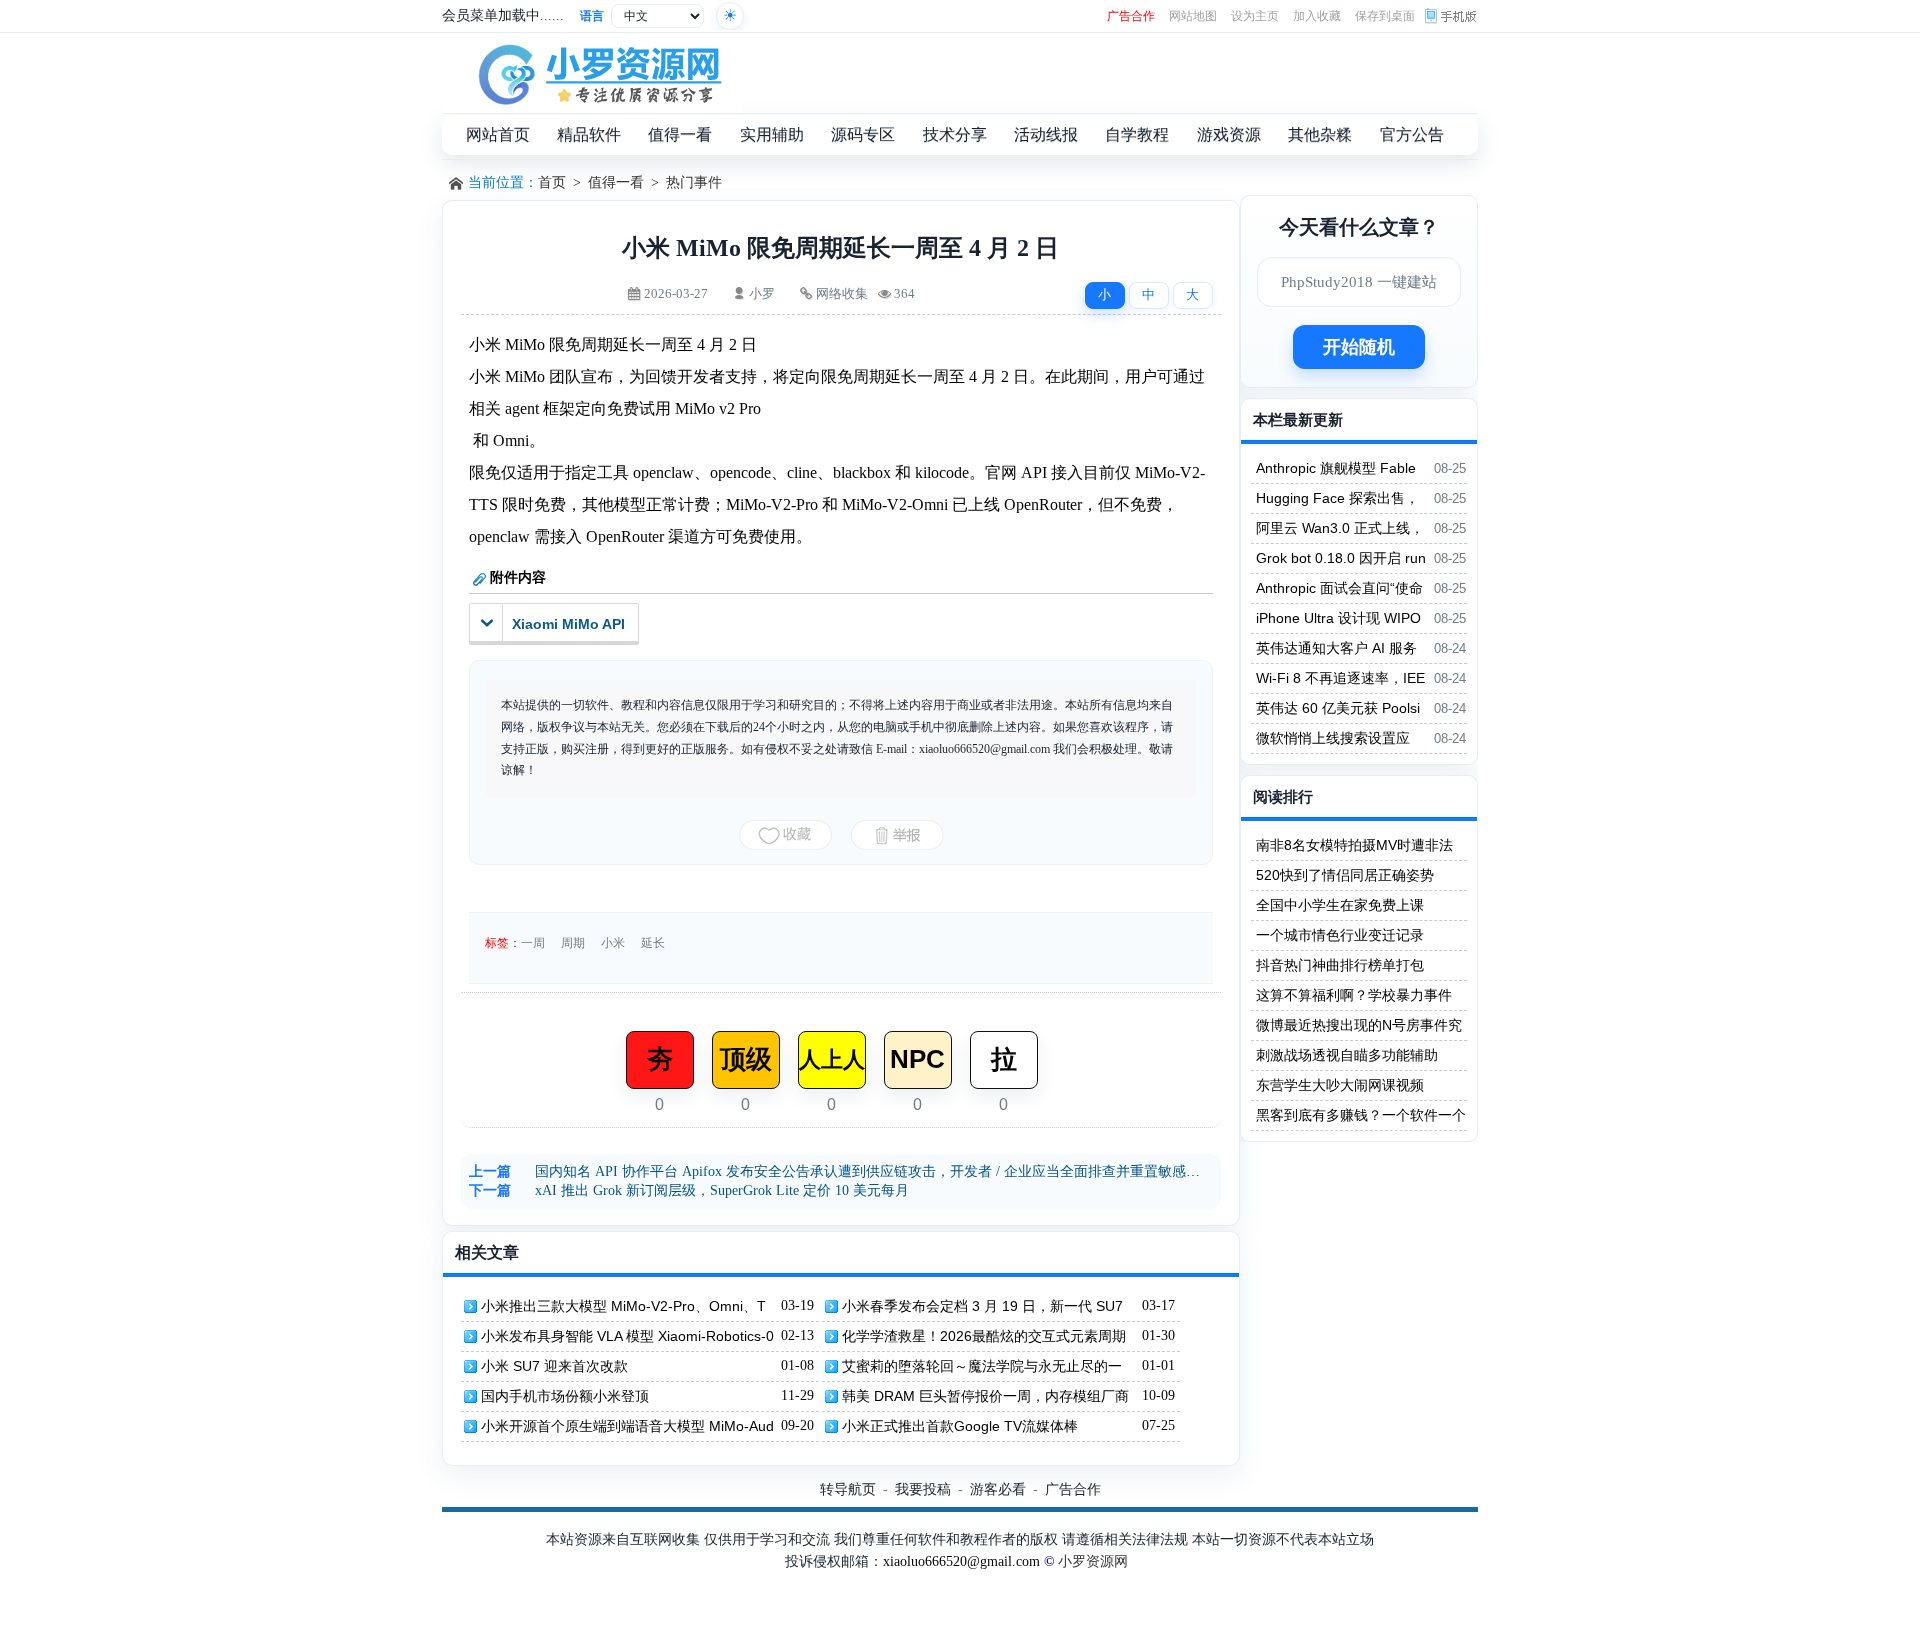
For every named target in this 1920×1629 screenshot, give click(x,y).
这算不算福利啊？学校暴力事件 (1354, 995)
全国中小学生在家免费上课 (1340, 905)
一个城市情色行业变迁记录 (1340, 935)
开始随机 (1359, 347)
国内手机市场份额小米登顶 (565, 1396)
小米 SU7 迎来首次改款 (554, 1366)
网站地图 (1193, 16)
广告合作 (1131, 16)
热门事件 (694, 182)
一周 (533, 943)
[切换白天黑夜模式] (730, 16)
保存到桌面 (1385, 16)
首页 (552, 182)
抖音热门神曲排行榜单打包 (1340, 965)
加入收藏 (1317, 16)
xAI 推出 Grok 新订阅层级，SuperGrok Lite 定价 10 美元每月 (722, 1190)
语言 (592, 16)
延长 (653, 943)
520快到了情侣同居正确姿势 (1345, 875)
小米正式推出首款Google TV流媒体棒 (960, 1426)
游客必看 (998, 1489)
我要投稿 (923, 1489)
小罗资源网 (1093, 1561)
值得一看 (616, 182)
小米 (613, 943)
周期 (573, 943)
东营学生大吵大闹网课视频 (1340, 1085)
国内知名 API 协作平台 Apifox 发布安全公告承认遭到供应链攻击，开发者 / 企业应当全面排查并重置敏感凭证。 (881, 1171)
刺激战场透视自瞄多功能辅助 (1347, 1055)
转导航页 (848, 1489)
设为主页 (1255, 16)
